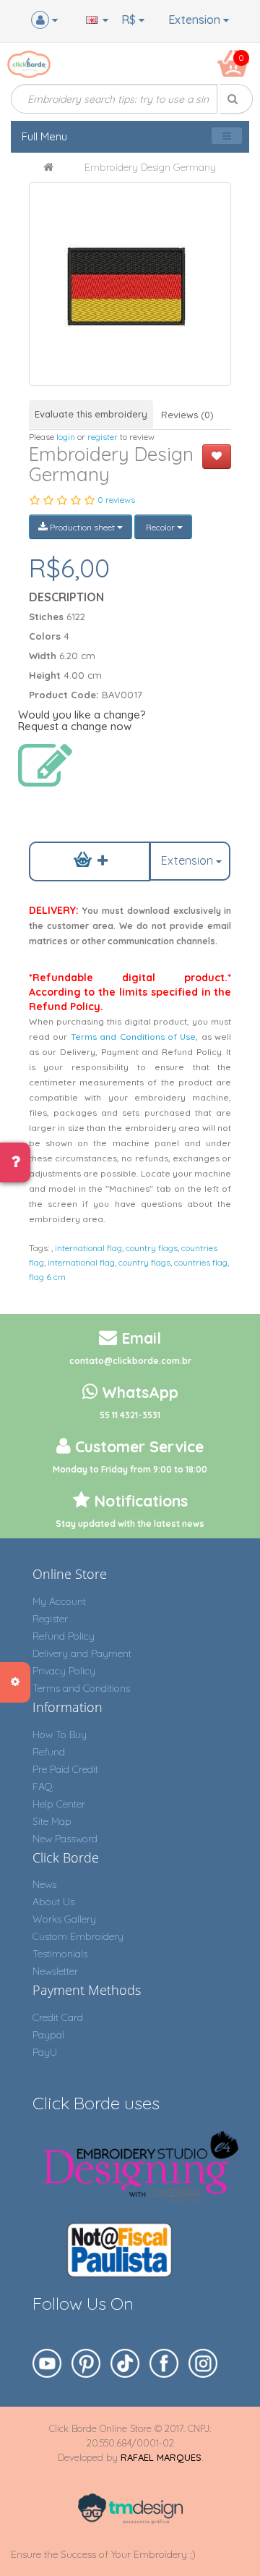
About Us (53, 1902)
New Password (65, 1839)
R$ (130, 20)
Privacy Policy (64, 1671)
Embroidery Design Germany (150, 167)
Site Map (52, 1821)
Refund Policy (64, 1636)
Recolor (160, 527)
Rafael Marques (161, 2457)
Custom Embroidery (78, 1936)
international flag (88, 1248)
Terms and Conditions (81, 1688)
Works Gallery (64, 1919)
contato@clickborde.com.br (130, 1361)
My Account (59, 1601)
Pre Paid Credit (65, 1769)
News (44, 1884)
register (103, 437)
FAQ (43, 1787)
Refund (49, 1752)
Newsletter (55, 1971)
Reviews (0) (187, 415)
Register (50, 1619)
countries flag (201, 1262)
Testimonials (60, 1954)
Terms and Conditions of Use (134, 1037)
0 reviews (116, 500)
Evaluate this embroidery (91, 414)
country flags (152, 1248)
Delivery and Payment (82, 1653)
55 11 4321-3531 (130, 1415)
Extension (196, 20)
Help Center (59, 1804)
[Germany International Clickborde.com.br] (130, 284)
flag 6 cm (47, 1277)
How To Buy (60, 1734)
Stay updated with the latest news (130, 1524)
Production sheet (82, 527)
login (66, 437)
